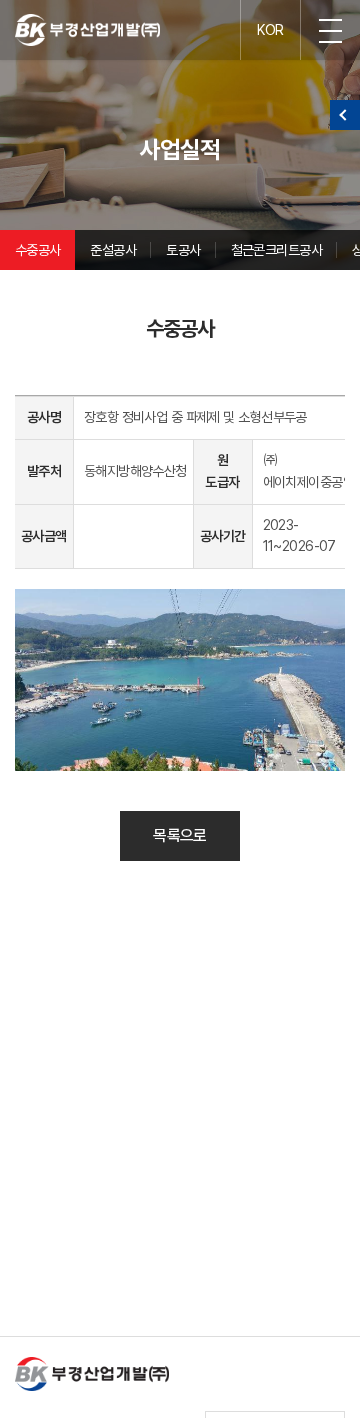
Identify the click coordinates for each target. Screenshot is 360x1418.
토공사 (183, 250)
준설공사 (113, 250)
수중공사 (38, 250)
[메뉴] (330, 30)
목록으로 (180, 835)
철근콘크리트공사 (277, 250)
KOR (270, 30)
